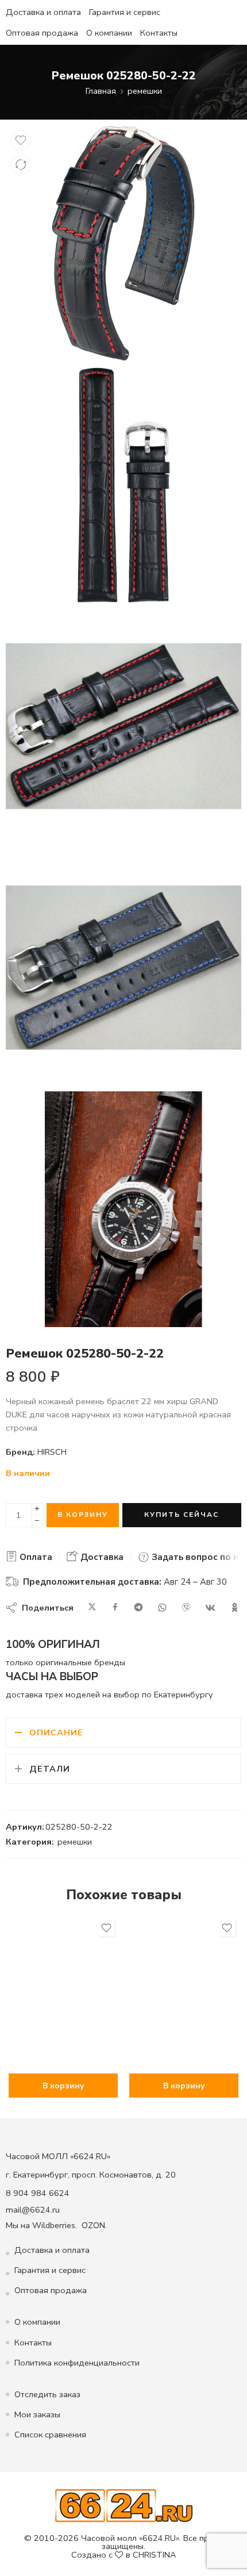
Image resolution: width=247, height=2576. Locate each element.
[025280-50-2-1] (123, 1209)
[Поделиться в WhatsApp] (162, 1608)
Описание (56, 1732)
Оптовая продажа (42, 33)
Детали (50, 1769)
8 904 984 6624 (38, 2193)
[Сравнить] (21, 164)
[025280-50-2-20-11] (123, 968)
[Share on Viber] (186, 1608)
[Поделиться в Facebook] (115, 1608)
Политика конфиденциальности (77, 2363)
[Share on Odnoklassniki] (235, 1608)
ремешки (145, 91)
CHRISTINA (155, 2555)
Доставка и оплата (43, 12)
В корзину (83, 1515)
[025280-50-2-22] (123, 485)
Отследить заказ (47, 2394)
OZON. (94, 2225)
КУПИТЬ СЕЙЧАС (182, 1515)
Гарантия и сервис (125, 12)
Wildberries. (55, 2225)
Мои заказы (37, 2414)
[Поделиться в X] (92, 1608)
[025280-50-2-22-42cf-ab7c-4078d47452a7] (123, 243)
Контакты (159, 33)
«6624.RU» (159, 2538)
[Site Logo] (124, 2505)
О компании (109, 33)
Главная (101, 91)
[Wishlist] (21, 140)
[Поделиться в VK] (210, 1608)
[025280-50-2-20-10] (123, 726)
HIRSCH (52, 1452)
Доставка (101, 1557)
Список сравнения (50, 2435)
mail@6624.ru (33, 2210)
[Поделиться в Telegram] (138, 1608)
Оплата (35, 1557)
